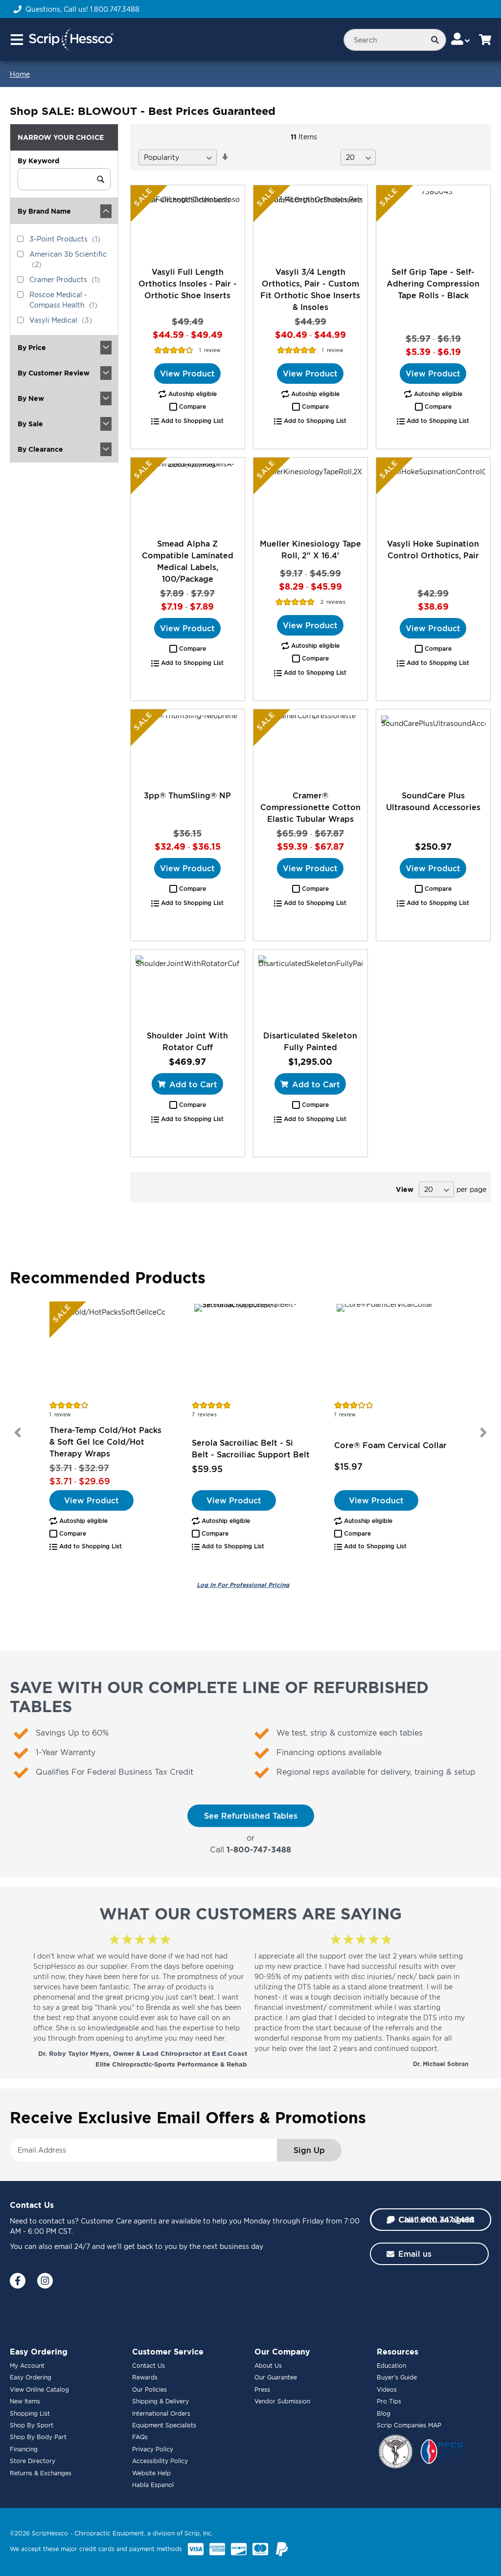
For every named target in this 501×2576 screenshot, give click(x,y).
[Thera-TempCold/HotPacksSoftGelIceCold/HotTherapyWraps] (108, 1350)
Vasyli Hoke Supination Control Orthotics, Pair (433, 550)
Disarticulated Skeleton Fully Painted (310, 1041)
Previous (18, 1432)
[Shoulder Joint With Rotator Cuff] (188, 990)
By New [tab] (31, 398)
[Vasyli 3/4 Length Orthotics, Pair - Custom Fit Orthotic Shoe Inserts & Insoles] (310, 225)
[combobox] (395, 40)
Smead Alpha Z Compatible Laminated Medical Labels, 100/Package (188, 561)
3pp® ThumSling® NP (187, 795)
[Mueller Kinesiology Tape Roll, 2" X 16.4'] (310, 498)
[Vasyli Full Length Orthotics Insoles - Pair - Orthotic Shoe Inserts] (188, 225)
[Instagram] (45, 2281)
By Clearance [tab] (40, 449)
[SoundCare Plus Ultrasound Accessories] (433, 749)
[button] (188, 407)
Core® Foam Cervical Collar (390, 1445)
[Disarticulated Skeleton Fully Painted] (310, 990)
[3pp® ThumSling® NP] (188, 749)
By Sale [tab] (30, 424)
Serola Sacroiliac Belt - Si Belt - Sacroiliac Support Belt (251, 1449)
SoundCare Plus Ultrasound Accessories (433, 801)
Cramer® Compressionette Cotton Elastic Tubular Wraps (310, 807)
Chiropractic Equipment (109, 2533)
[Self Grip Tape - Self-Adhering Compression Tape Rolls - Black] (433, 225)
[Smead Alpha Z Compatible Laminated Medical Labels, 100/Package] (188, 498)
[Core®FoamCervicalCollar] (393, 1350)
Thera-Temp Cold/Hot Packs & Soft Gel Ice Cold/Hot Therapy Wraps (105, 1442)
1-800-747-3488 (259, 1849)
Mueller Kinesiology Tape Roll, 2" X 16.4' (310, 550)
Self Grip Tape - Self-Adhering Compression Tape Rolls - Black (433, 284)
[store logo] (71, 40)
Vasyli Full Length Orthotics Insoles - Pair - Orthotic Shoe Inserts (188, 284)
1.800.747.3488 (115, 9)
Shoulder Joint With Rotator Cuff (187, 1041)
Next (483, 1432)
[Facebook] (18, 2281)
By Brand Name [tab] (44, 211)
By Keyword (38, 161)
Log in (243, 1585)
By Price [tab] (32, 347)
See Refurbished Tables (251, 1816)
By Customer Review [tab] (54, 373)
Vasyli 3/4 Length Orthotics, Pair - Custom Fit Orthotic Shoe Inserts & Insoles (310, 289)
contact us (57, 2221)
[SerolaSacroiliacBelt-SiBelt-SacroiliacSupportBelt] (251, 1350)
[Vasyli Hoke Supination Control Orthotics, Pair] (433, 498)
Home (20, 74)
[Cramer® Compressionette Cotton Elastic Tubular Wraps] (310, 749)
